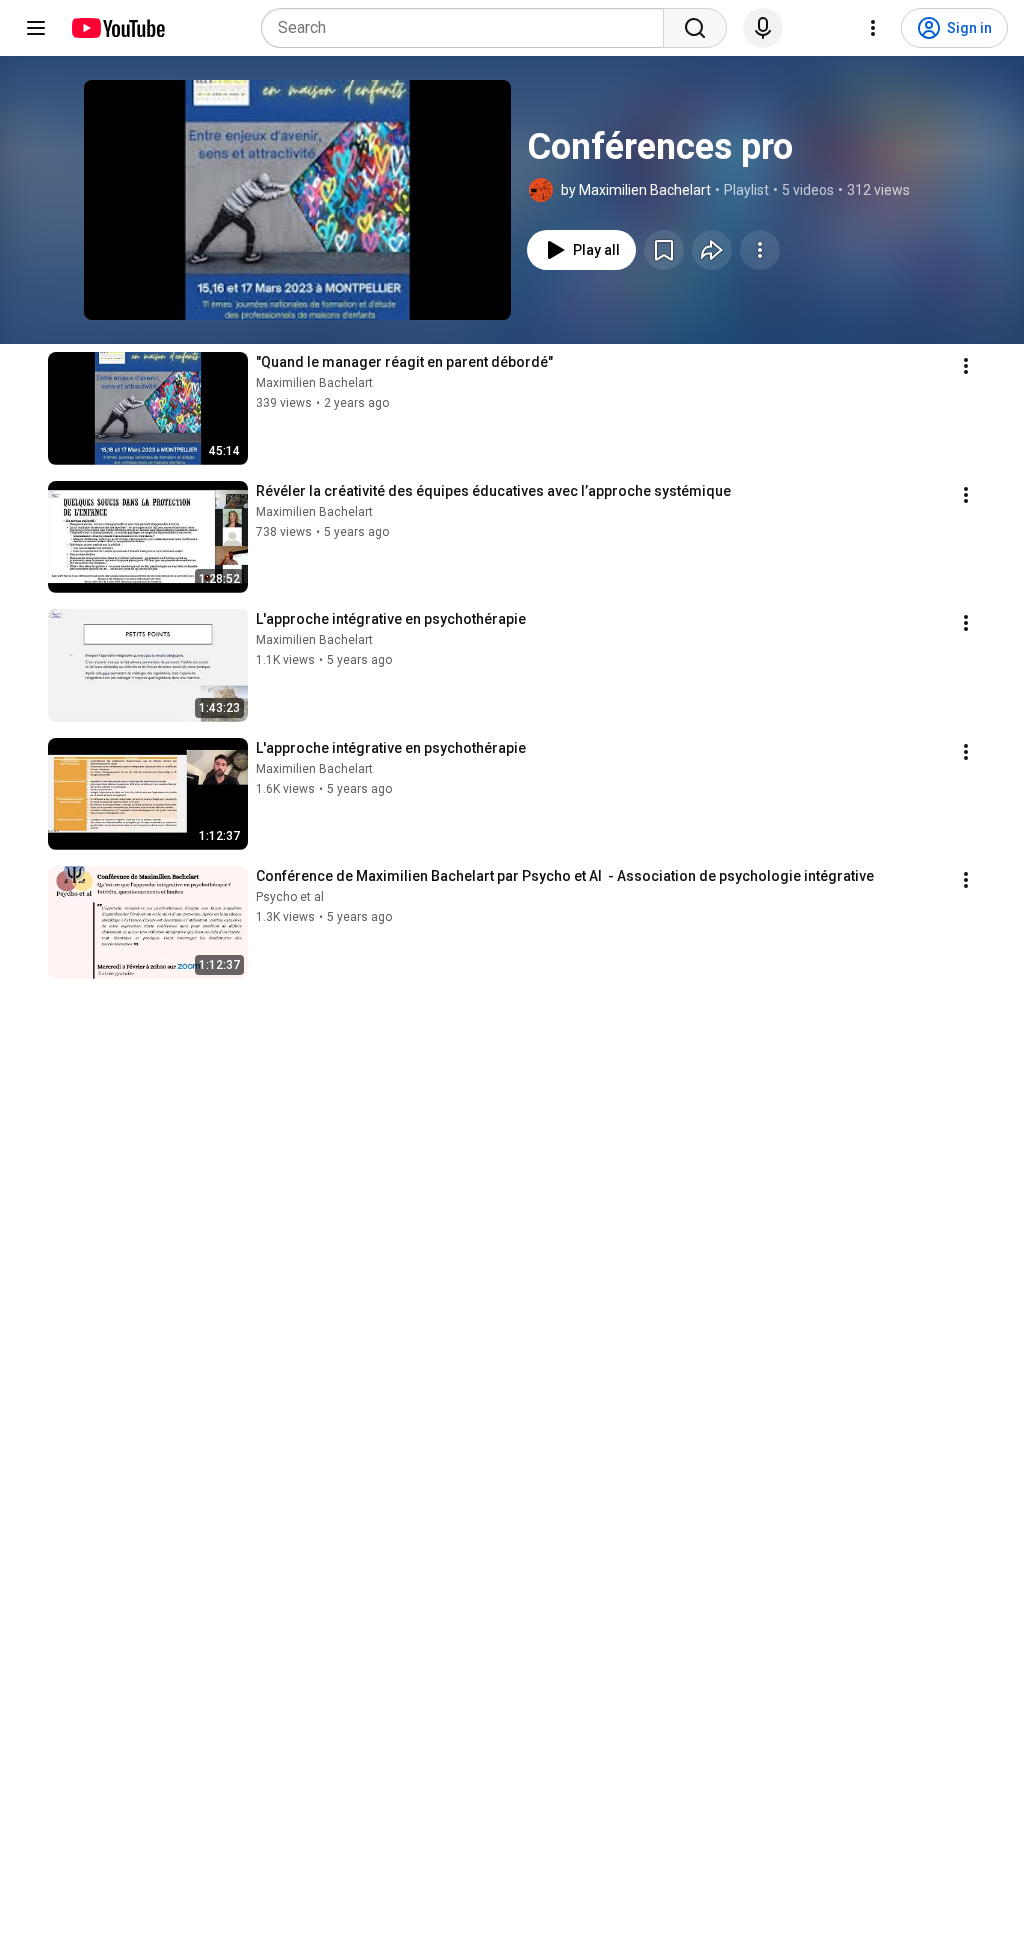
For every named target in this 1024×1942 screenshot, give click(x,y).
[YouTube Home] (117, 28)
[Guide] (36, 28)
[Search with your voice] (763, 28)
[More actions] (760, 250)
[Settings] (873, 28)
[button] (297, 200)
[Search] (695, 28)
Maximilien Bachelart (314, 383)
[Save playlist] (664, 250)
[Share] (712, 250)
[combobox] (468, 28)
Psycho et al (290, 897)
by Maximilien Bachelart (636, 190)
